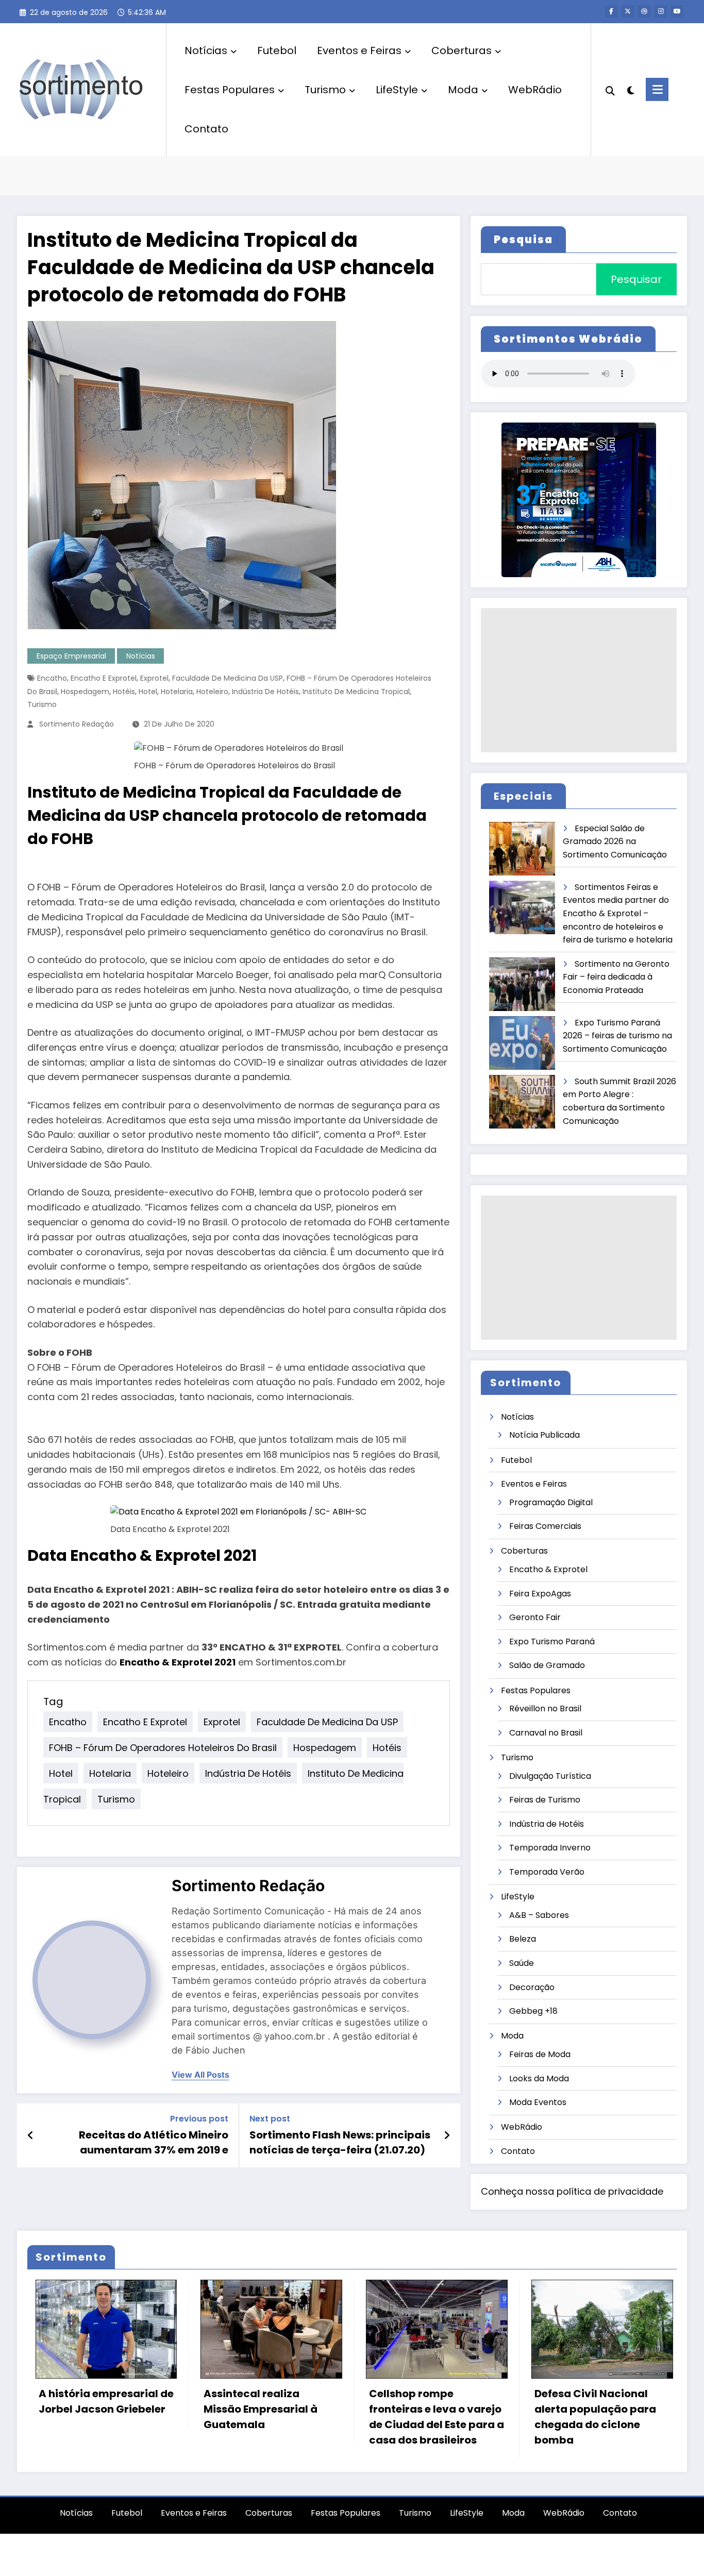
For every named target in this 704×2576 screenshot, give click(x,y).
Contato (206, 129)
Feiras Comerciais (545, 1526)
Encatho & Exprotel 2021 (178, 1662)
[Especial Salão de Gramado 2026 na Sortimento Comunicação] (523, 849)
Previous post (199, 2119)
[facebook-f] (611, 11)
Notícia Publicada (544, 1435)
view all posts (200, 2075)
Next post (270, 2119)
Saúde (522, 1963)
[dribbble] (644, 11)
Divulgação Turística (550, 1776)
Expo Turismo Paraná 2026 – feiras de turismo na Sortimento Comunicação (617, 1036)
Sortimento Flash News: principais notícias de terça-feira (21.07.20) (340, 2142)
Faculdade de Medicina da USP (228, 678)
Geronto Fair (535, 1617)
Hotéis (124, 692)
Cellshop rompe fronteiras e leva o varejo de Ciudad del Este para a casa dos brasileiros (263, 2417)
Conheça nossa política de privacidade (572, 2191)
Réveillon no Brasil (545, 1708)
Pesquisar (636, 279)
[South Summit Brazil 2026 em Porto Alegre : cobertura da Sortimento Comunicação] (523, 1102)
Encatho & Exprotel (548, 1569)
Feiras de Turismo (545, 1800)
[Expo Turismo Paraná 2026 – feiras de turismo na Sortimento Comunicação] (523, 1043)
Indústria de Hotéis (265, 692)
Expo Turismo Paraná (552, 1641)
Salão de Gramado (547, 1665)
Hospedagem (85, 692)
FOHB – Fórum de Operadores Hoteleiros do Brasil (163, 1748)
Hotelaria (177, 692)
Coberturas (462, 50)
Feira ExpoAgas (540, 1594)
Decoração (532, 1987)
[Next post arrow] (447, 2135)
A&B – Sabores (539, 1915)
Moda (463, 90)
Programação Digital (551, 1502)
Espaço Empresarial (71, 656)
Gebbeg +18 (533, 2011)
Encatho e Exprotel (104, 678)
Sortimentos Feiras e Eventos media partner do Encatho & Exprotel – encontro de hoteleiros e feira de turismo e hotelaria (618, 913)
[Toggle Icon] (657, 89)
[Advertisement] (579, 680)
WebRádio (535, 90)
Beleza (523, 1939)
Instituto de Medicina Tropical (356, 692)
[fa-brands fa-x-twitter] (628, 11)
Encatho (52, 678)
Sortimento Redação (77, 724)
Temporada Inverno (550, 1848)
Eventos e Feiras (359, 50)
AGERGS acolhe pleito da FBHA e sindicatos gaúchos (592, 2452)
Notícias (206, 50)
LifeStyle (397, 90)
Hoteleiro (212, 692)
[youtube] (677, 11)
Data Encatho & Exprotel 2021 (142, 1555)
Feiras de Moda (540, 2054)
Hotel (148, 692)
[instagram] (661, 11)
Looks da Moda (539, 2078)
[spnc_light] (630, 89)
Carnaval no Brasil (546, 1733)
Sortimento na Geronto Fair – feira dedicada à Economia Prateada (616, 977)
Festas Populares (230, 90)
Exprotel (154, 678)
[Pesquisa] (610, 90)
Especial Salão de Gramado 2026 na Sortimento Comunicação (615, 841)
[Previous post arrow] (31, 2135)
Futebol (277, 50)
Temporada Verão (547, 1872)
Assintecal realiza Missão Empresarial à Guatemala (87, 2409)
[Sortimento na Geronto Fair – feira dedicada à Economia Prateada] (523, 984)
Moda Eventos (538, 2102)
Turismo (325, 90)
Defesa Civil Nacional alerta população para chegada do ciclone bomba (422, 2417)
